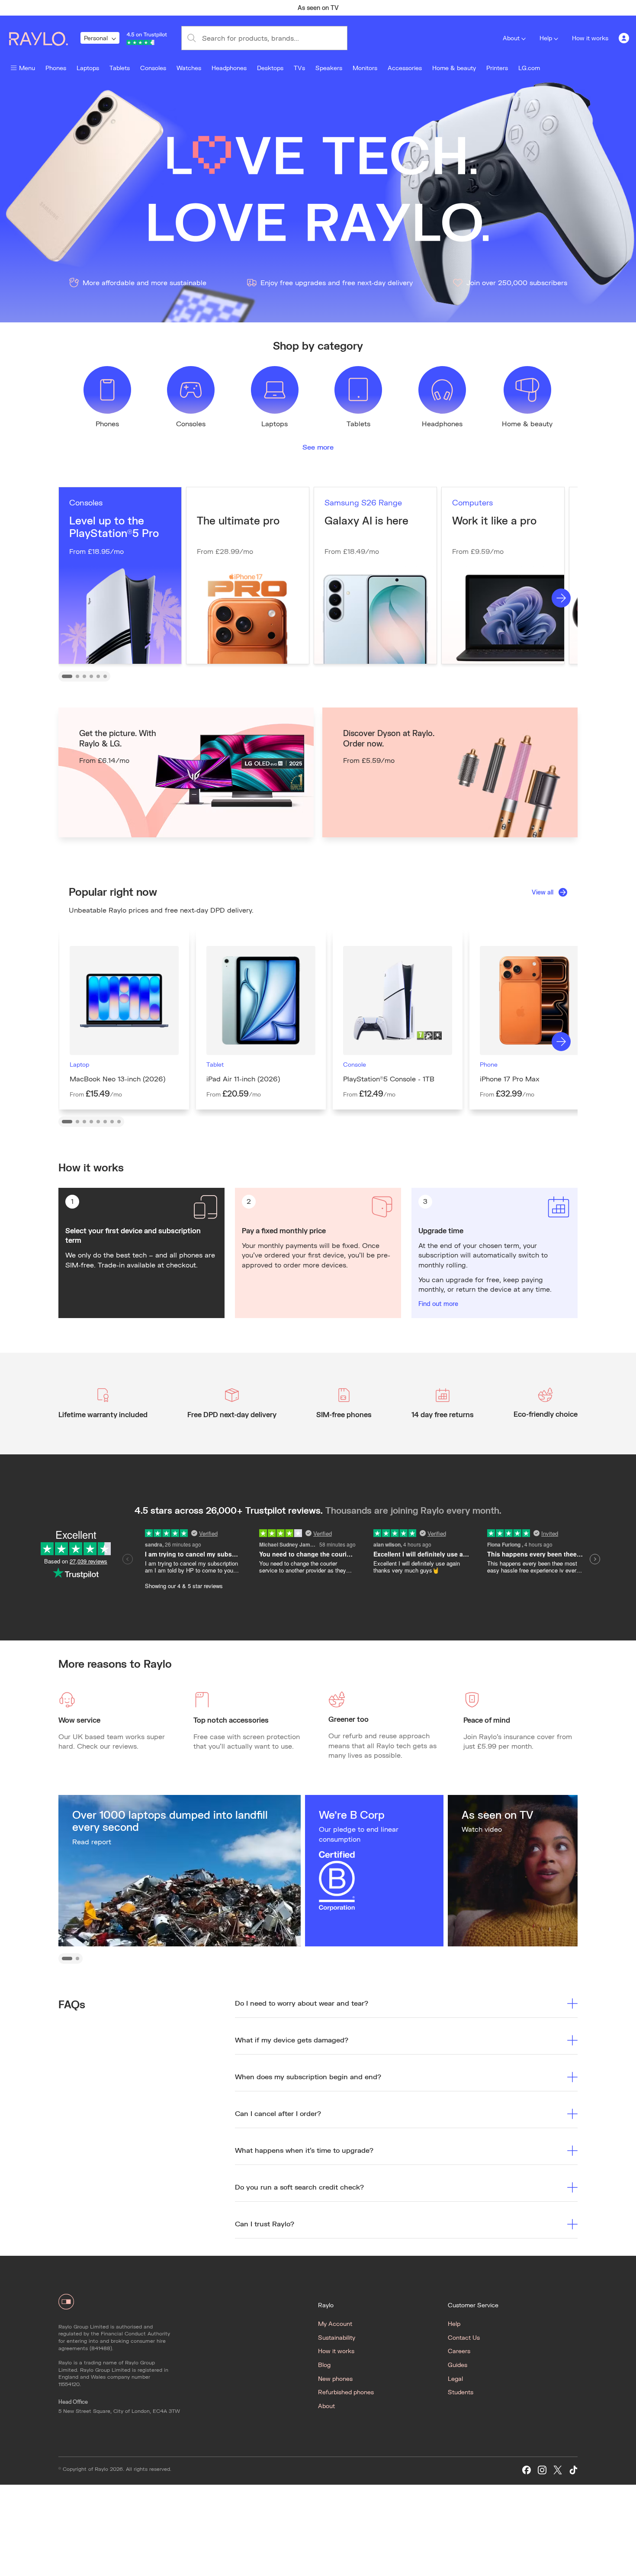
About (511, 38)
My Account (335, 2324)
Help (546, 38)
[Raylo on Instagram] (542, 2470)
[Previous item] (147, 8)
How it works (590, 38)
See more (318, 447)
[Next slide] (561, 598)
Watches (189, 68)
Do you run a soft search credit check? (299, 2187)
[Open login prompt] (624, 38)
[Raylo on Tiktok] (573, 2470)
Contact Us (464, 2337)
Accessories (405, 68)
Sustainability (337, 2337)
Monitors (365, 68)
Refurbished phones (346, 2392)
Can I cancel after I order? (278, 2113)
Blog (324, 2365)
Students (461, 2392)
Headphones (229, 68)
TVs (299, 68)
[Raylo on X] (558, 2470)
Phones (56, 68)
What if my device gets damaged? (292, 2040)
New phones (335, 2378)
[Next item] (489, 8)
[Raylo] (44, 38)
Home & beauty (454, 68)
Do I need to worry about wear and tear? (302, 2003)
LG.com (529, 68)
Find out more (438, 1304)
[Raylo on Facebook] (527, 2470)
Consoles (153, 68)
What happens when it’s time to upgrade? (304, 2150)
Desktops (270, 68)
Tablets (120, 68)
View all (543, 892)
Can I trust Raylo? (265, 2224)
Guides (458, 2365)
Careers (459, 2351)
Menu (27, 68)
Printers (497, 68)
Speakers (329, 68)
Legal (455, 2378)
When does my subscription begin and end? (308, 2076)
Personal (96, 38)
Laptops (88, 68)
